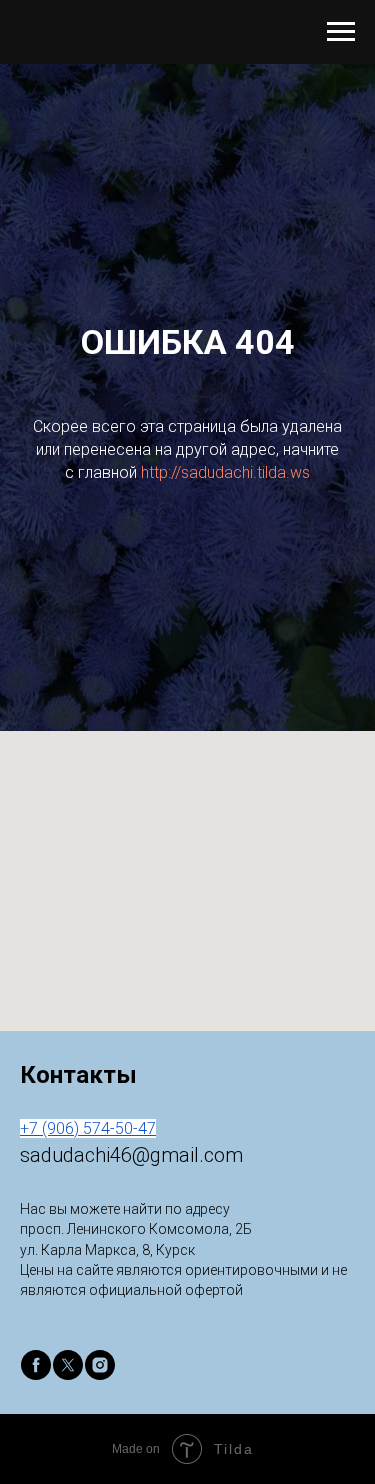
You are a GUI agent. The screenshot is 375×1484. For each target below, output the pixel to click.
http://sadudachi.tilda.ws (225, 881)
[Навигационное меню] (341, 32)
